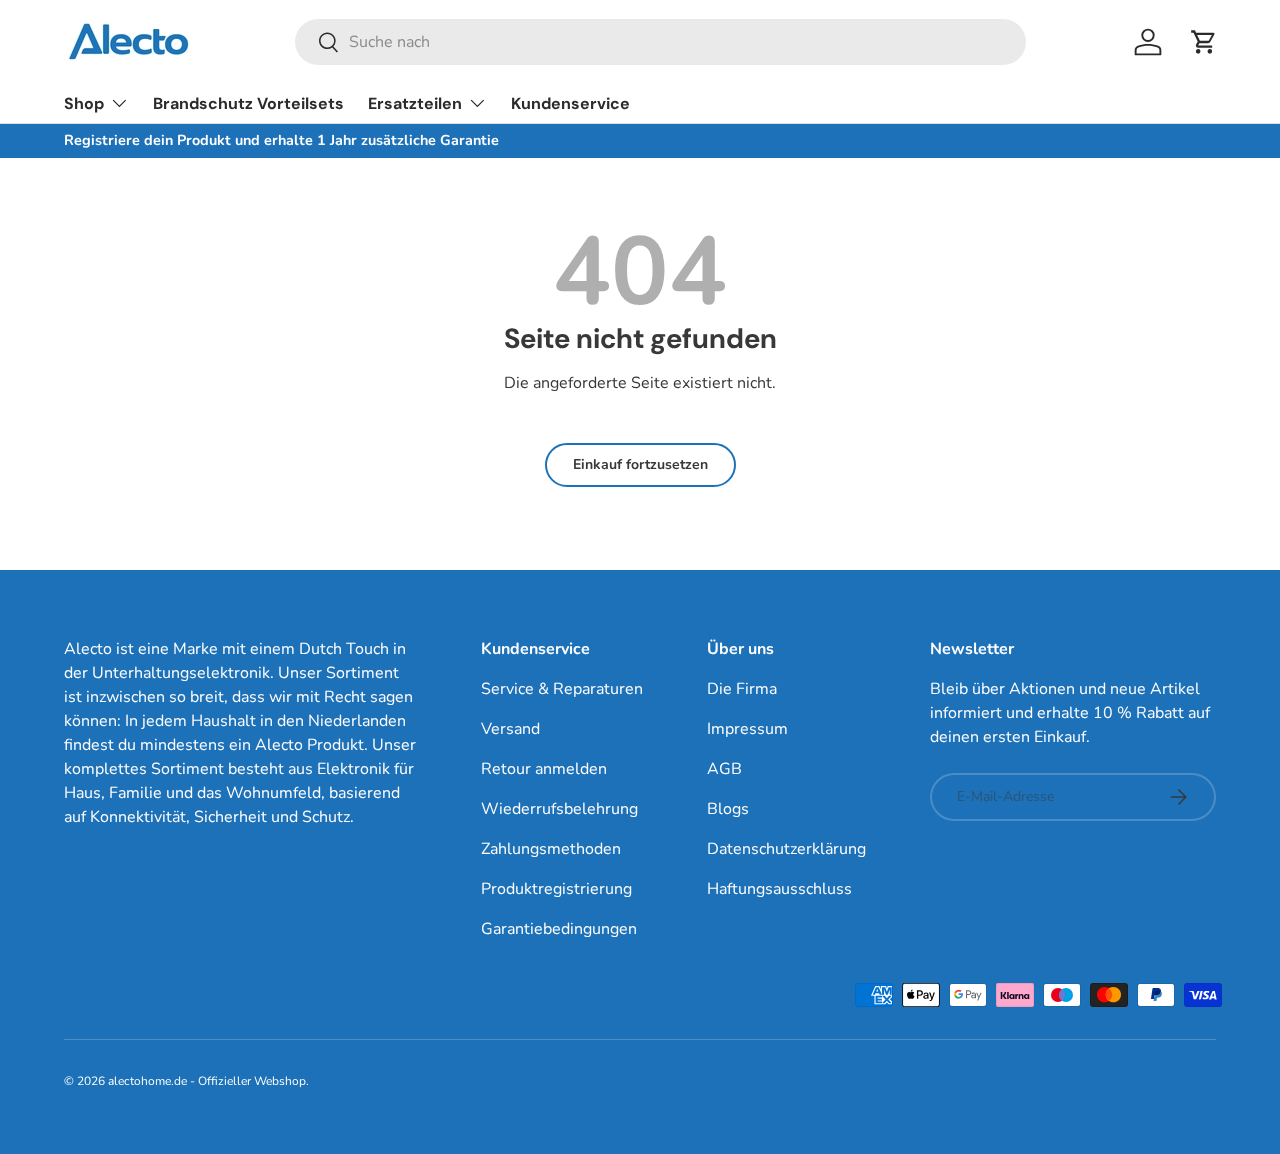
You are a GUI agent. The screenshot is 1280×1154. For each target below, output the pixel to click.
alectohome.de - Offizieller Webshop (207, 1081)
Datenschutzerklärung (786, 849)
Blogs (728, 809)
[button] (1204, 42)
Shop (84, 103)
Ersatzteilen (415, 103)
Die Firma (742, 689)
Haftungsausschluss (779, 889)
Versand (510, 729)
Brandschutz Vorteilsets (248, 103)
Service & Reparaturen (562, 689)
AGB (724, 769)
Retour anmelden (544, 769)
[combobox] (660, 42)
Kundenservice (570, 103)
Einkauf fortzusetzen (640, 464)
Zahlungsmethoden (551, 849)
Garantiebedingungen (559, 929)
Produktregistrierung (556, 889)
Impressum (747, 729)
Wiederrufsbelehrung (559, 809)
